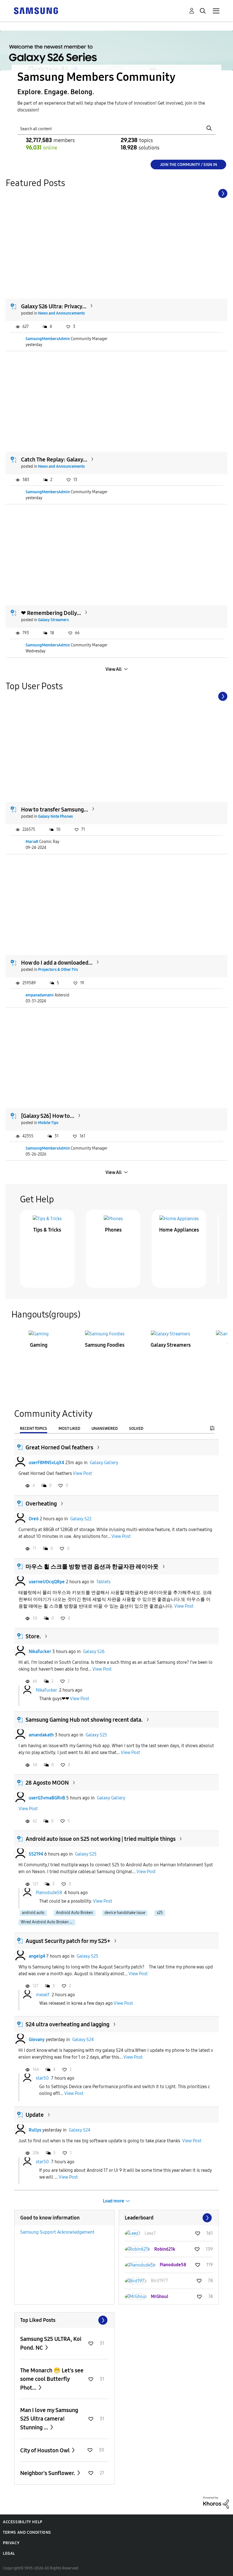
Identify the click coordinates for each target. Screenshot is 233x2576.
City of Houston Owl (45, 2450)
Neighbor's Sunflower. (48, 2473)
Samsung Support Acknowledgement (57, 2232)
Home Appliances (179, 1230)
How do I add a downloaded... (57, 963)
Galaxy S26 (94, 1651)
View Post (82, 1473)
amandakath (41, 1735)
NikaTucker (40, 1651)
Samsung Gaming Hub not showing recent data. (84, 1720)
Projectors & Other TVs (58, 970)
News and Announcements (61, 313)
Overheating (41, 1504)
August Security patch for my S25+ (68, 1941)
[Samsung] (36, 10)
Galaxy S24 (83, 2039)
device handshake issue (125, 1913)
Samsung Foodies (105, 1345)
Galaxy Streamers (53, 620)
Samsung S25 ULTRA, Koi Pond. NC (51, 2343)
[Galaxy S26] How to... (48, 1116)
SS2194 (36, 1854)
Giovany (37, 2039)
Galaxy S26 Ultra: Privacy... (54, 306)
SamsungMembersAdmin (48, 339)
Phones (113, 1230)
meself (43, 1994)
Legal (9, 2553)
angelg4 (37, 1956)
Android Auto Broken (74, 1913)
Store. (33, 1636)
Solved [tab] (136, 1429)
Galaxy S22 (81, 1519)
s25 (160, 1913)
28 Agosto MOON (47, 1783)
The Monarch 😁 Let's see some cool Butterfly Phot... (52, 2379)
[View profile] (20, 1463)
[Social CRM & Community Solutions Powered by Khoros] (216, 2502)
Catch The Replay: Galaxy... (54, 459)
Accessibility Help (23, 2522)
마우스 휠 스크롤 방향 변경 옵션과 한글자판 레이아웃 (92, 1567)
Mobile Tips (48, 1123)
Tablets (103, 1582)
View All (114, 669)
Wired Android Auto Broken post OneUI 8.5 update (48, 1922)
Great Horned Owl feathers (59, 1447)
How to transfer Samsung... (55, 810)
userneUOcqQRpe (47, 1582)
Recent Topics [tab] (34, 1429)
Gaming (39, 1345)
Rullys (35, 2130)
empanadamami (40, 995)
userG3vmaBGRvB (47, 1798)
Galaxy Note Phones (55, 816)
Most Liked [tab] (69, 1429)
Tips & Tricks (47, 1230)
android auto (33, 1913)
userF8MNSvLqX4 (46, 1463)
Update (35, 2115)
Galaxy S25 (96, 1735)
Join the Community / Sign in (189, 165)
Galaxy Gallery (104, 1463)
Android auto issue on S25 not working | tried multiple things (101, 1839)
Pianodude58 (49, 1893)
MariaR (32, 842)
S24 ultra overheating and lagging (67, 2024)
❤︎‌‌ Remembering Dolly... (51, 613)
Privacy (11, 2543)
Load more (114, 2201)
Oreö (34, 1519)
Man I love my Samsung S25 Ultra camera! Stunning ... (49, 2419)
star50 (42, 2078)
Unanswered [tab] (105, 1429)
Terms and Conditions (27, 2532)
